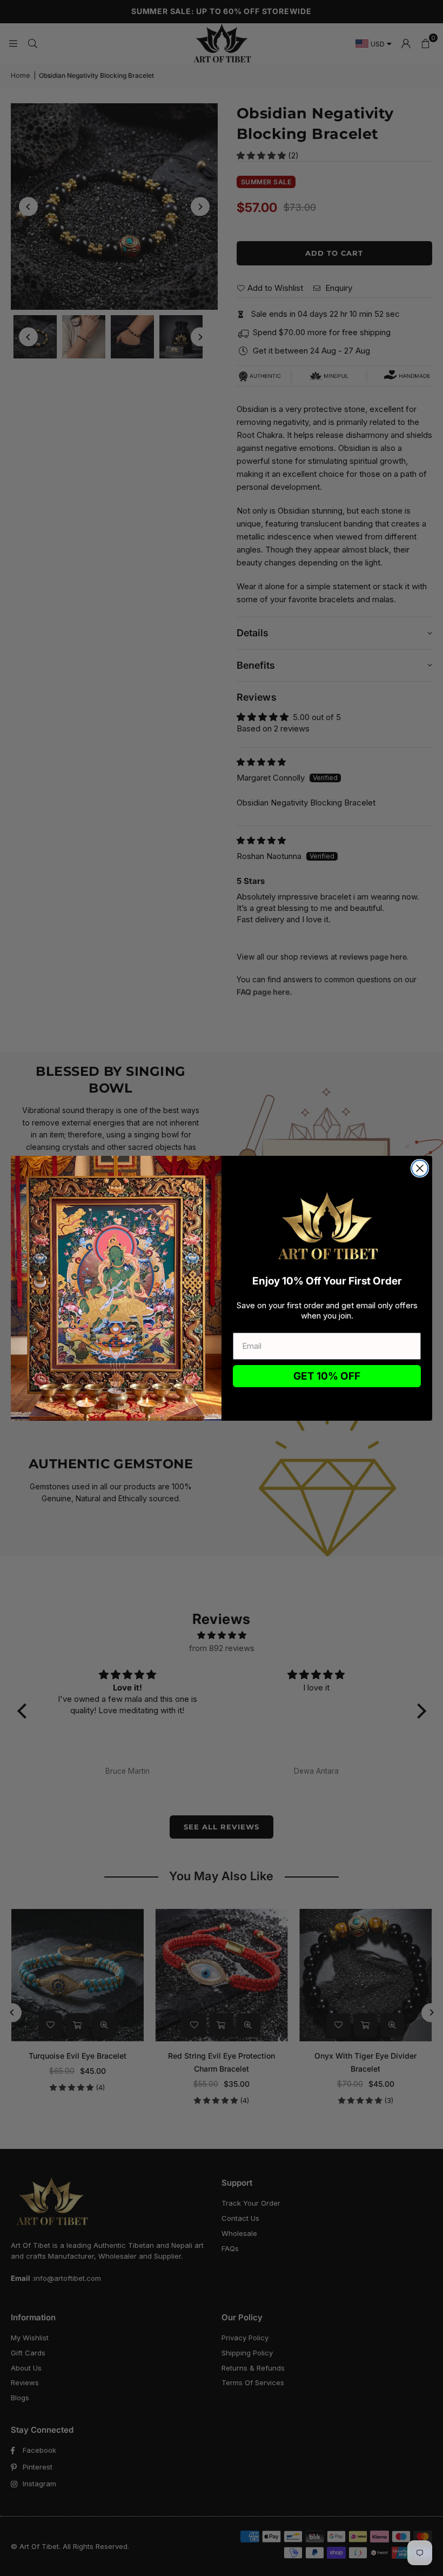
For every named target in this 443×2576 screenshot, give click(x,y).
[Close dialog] (420, 1168)
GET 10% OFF (327, 1376)
